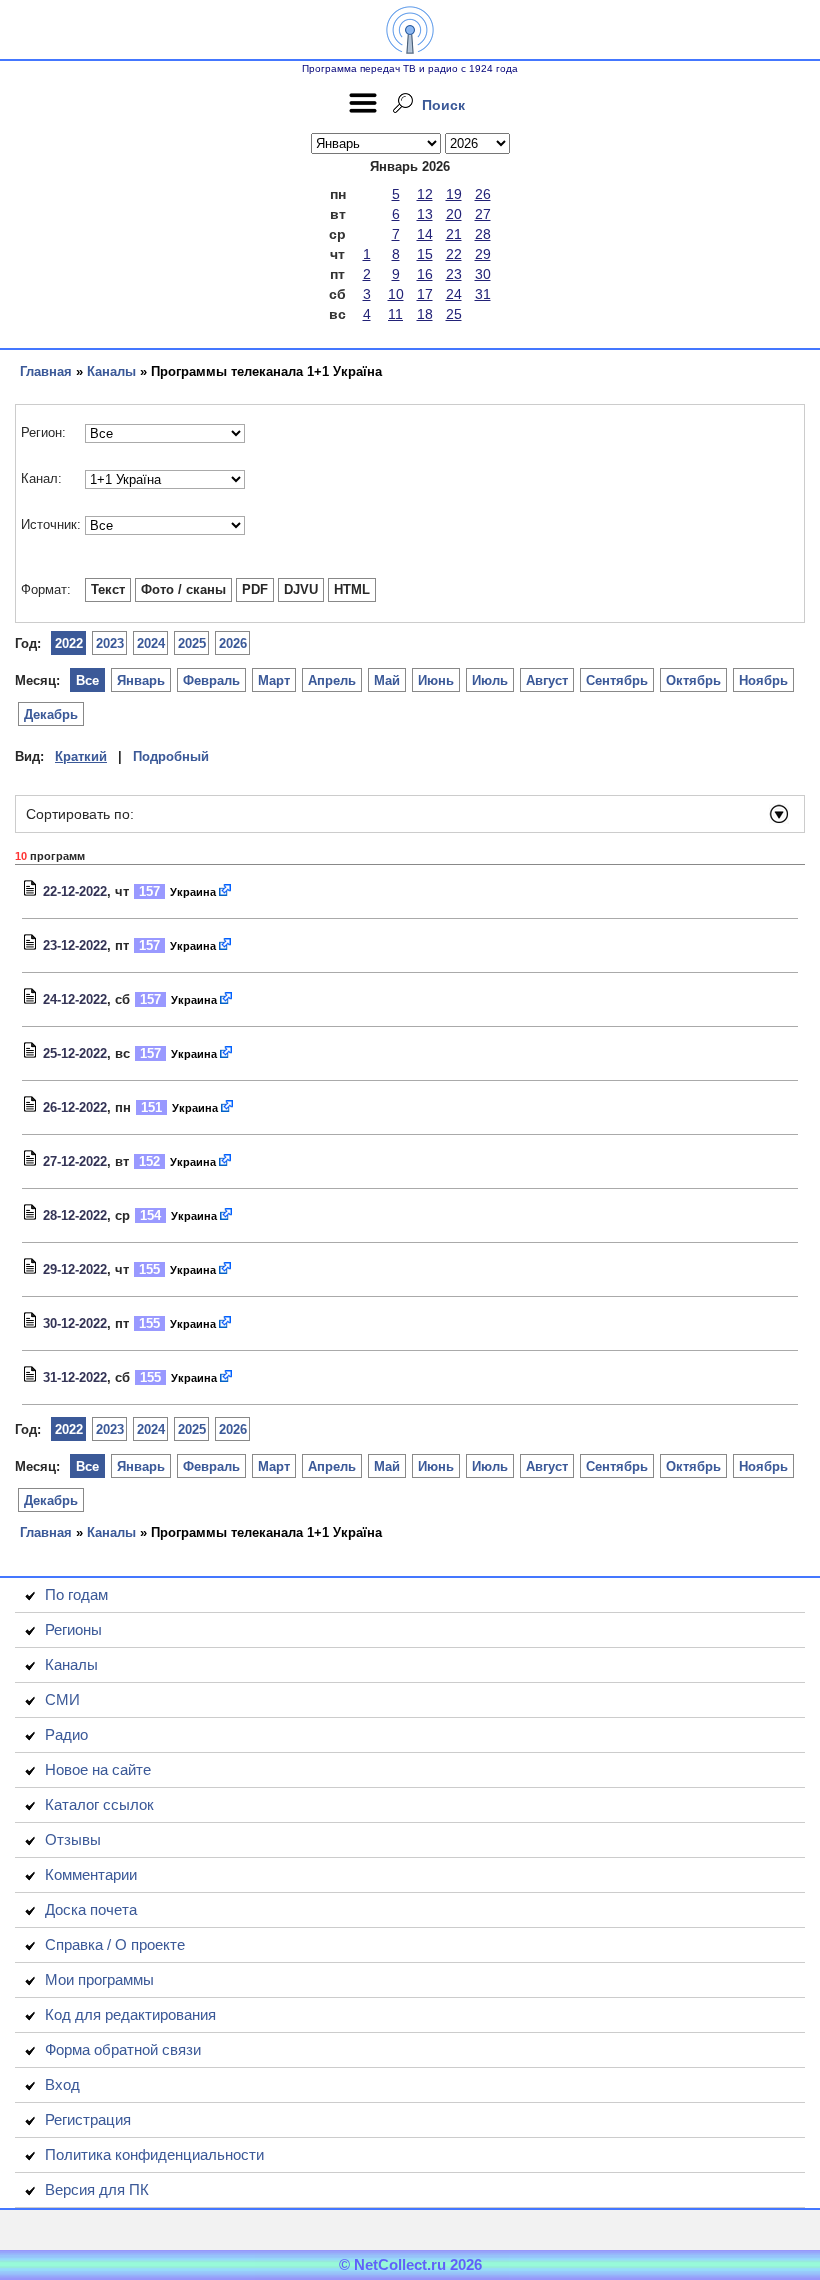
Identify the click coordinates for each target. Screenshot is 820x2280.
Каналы (111, 371)
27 (483, 214)
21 (454, 234)
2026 (233, 643)
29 (483, 254)
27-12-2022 (75, 1161)
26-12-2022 (75, 1107)
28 (483, 234)
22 (454, 254)
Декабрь (51, 714)
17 (425, 294)
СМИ (62, 1699)
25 (454, 314)
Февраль (211, 680)
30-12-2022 (75, 1323)
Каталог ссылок (99, 1804)
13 (425, 214)
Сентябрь (617, 680)
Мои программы (99, 1979)
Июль (490, 680)
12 (425, 194)
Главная (46, 371)
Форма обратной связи (123, 2049)
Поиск (443, 105)
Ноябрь (763, 680)
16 (425, 274)
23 (454, 274)
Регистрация (88, 2119)
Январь (141, 680)
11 (395, 314)
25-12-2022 (75, 1053)
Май (387, 680)
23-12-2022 (75, 945)
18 (425, 314)
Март (274, 680)
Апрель (332, 680)
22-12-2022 (75, 891)
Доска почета (91, 1909)
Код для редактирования (130, 2014)
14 (425, 234)
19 (454, 194)
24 (454, 294)
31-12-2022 (75, 1377)
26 (483, 194)
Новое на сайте (98, 1769)
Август (547, 680)
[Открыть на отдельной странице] (226, 891)
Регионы (73, 1629)
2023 (110, 643)
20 (454, 214)
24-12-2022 (75, 999)
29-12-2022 (75, 1269)
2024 (151, 643)
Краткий (81, 756)
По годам (76, 1594)
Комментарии (91, 1874)
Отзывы (73, 1839)
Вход (62, 2084)
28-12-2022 (75, 1215)
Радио (66, 1734)
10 (396, 294)
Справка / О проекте (115, 1944)
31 (483, 294)
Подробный (171, 756)
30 (483, 274)
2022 (69, 643)
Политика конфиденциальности (154, 2154)
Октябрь (693, 680)
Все (87, 680)
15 (425, 254)
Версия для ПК (97, 2189)
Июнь (436, 680)
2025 (192, 643)
